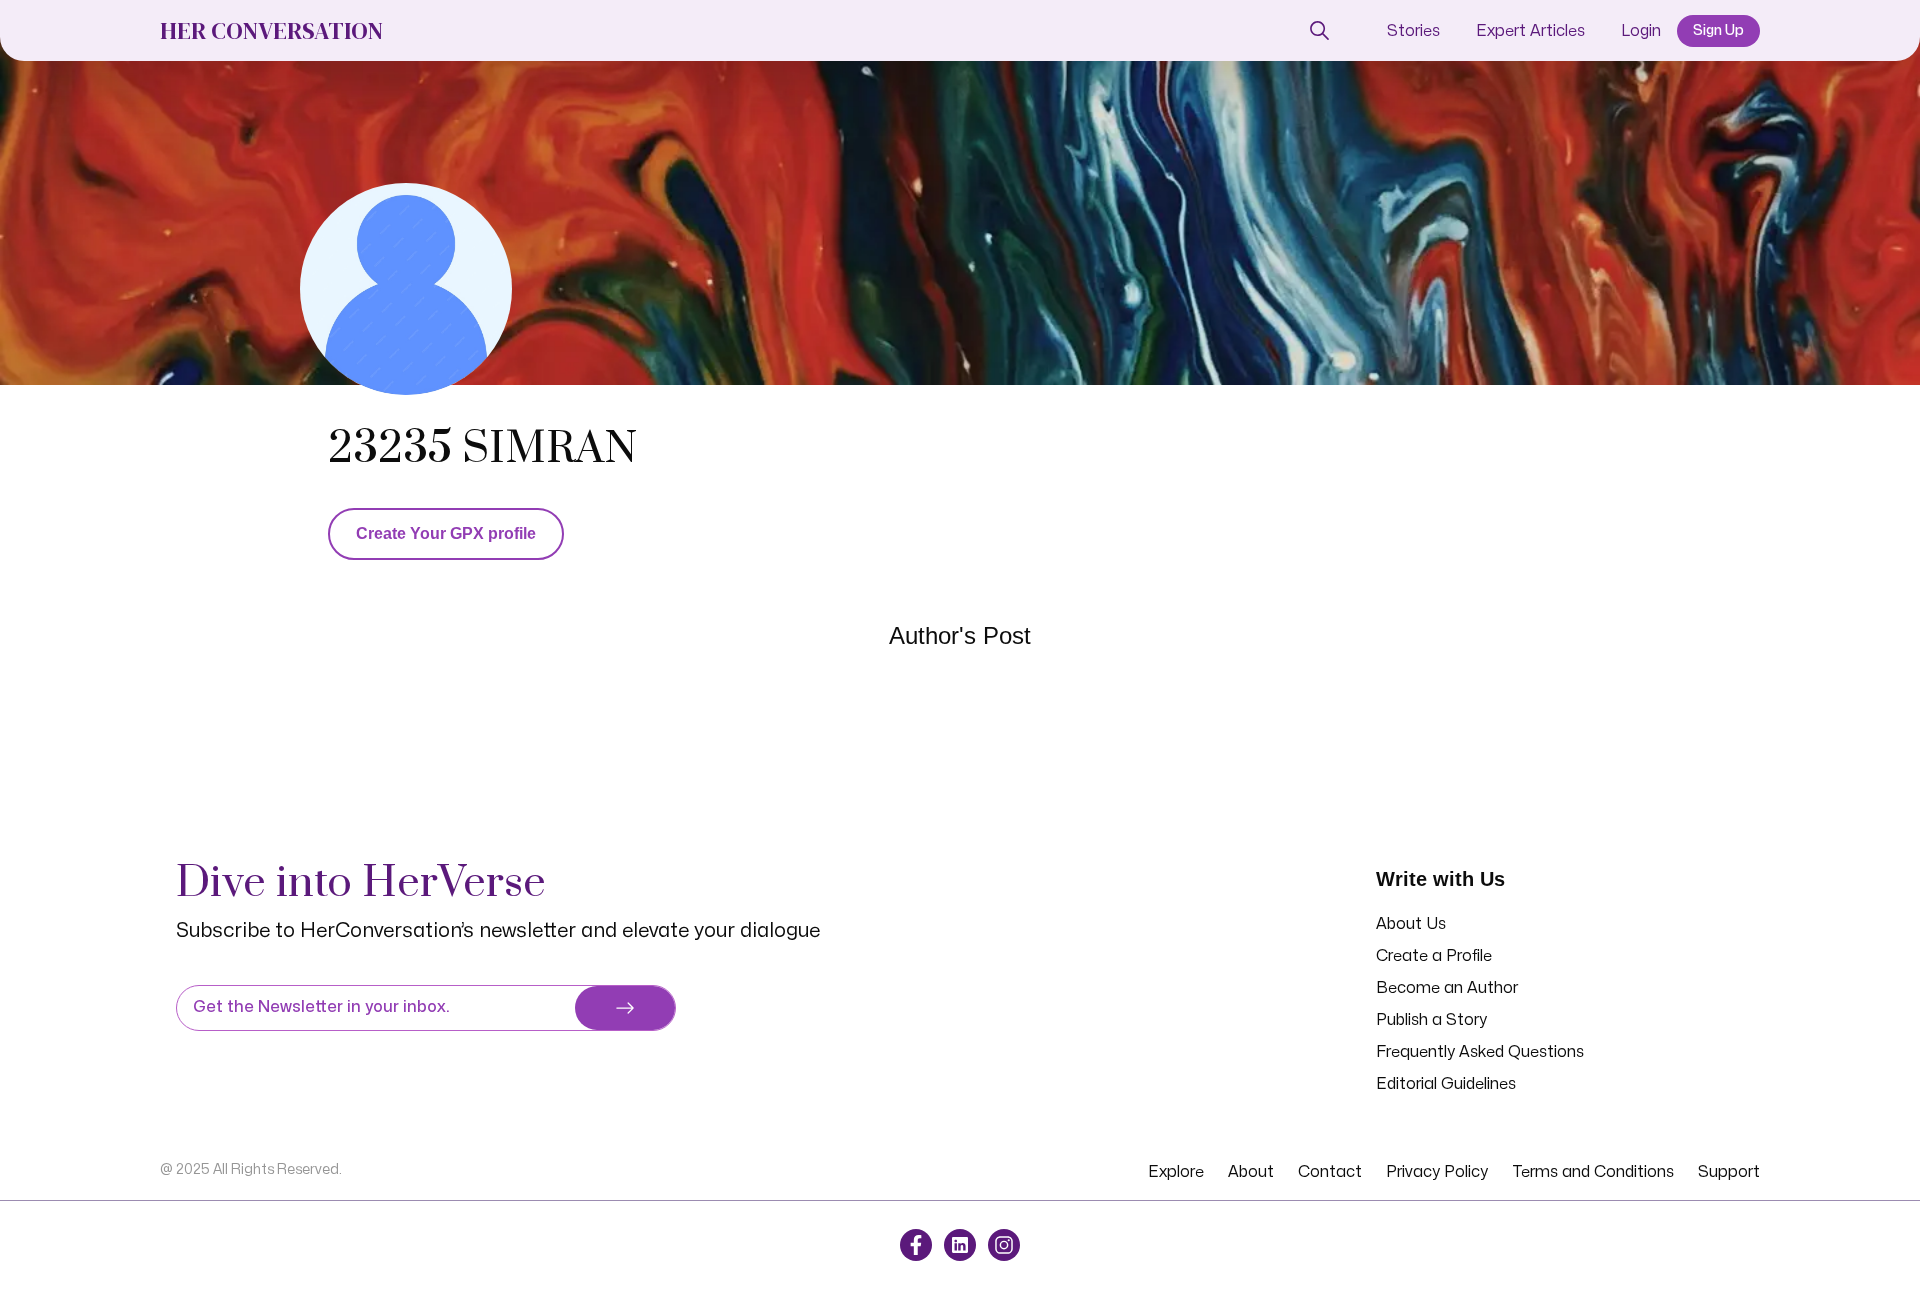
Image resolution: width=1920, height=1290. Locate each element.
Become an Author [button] (1447, 988)
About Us (1411, 924)
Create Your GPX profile (446, 533)
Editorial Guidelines (1446, 1084)
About (1251, 1172)
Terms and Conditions (1593, 1172)
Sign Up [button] (1718, 30)
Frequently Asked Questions (1480, 1052)
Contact (1330, 1172)
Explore (1176, 1172)
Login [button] (1641, 31)
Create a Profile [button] (1434, 956)
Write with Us (1440, 879)
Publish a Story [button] (1431, 1020)
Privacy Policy (1437, 1172)
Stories (1413, 31)
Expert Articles (1530, 31)
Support (1729, 1172)
